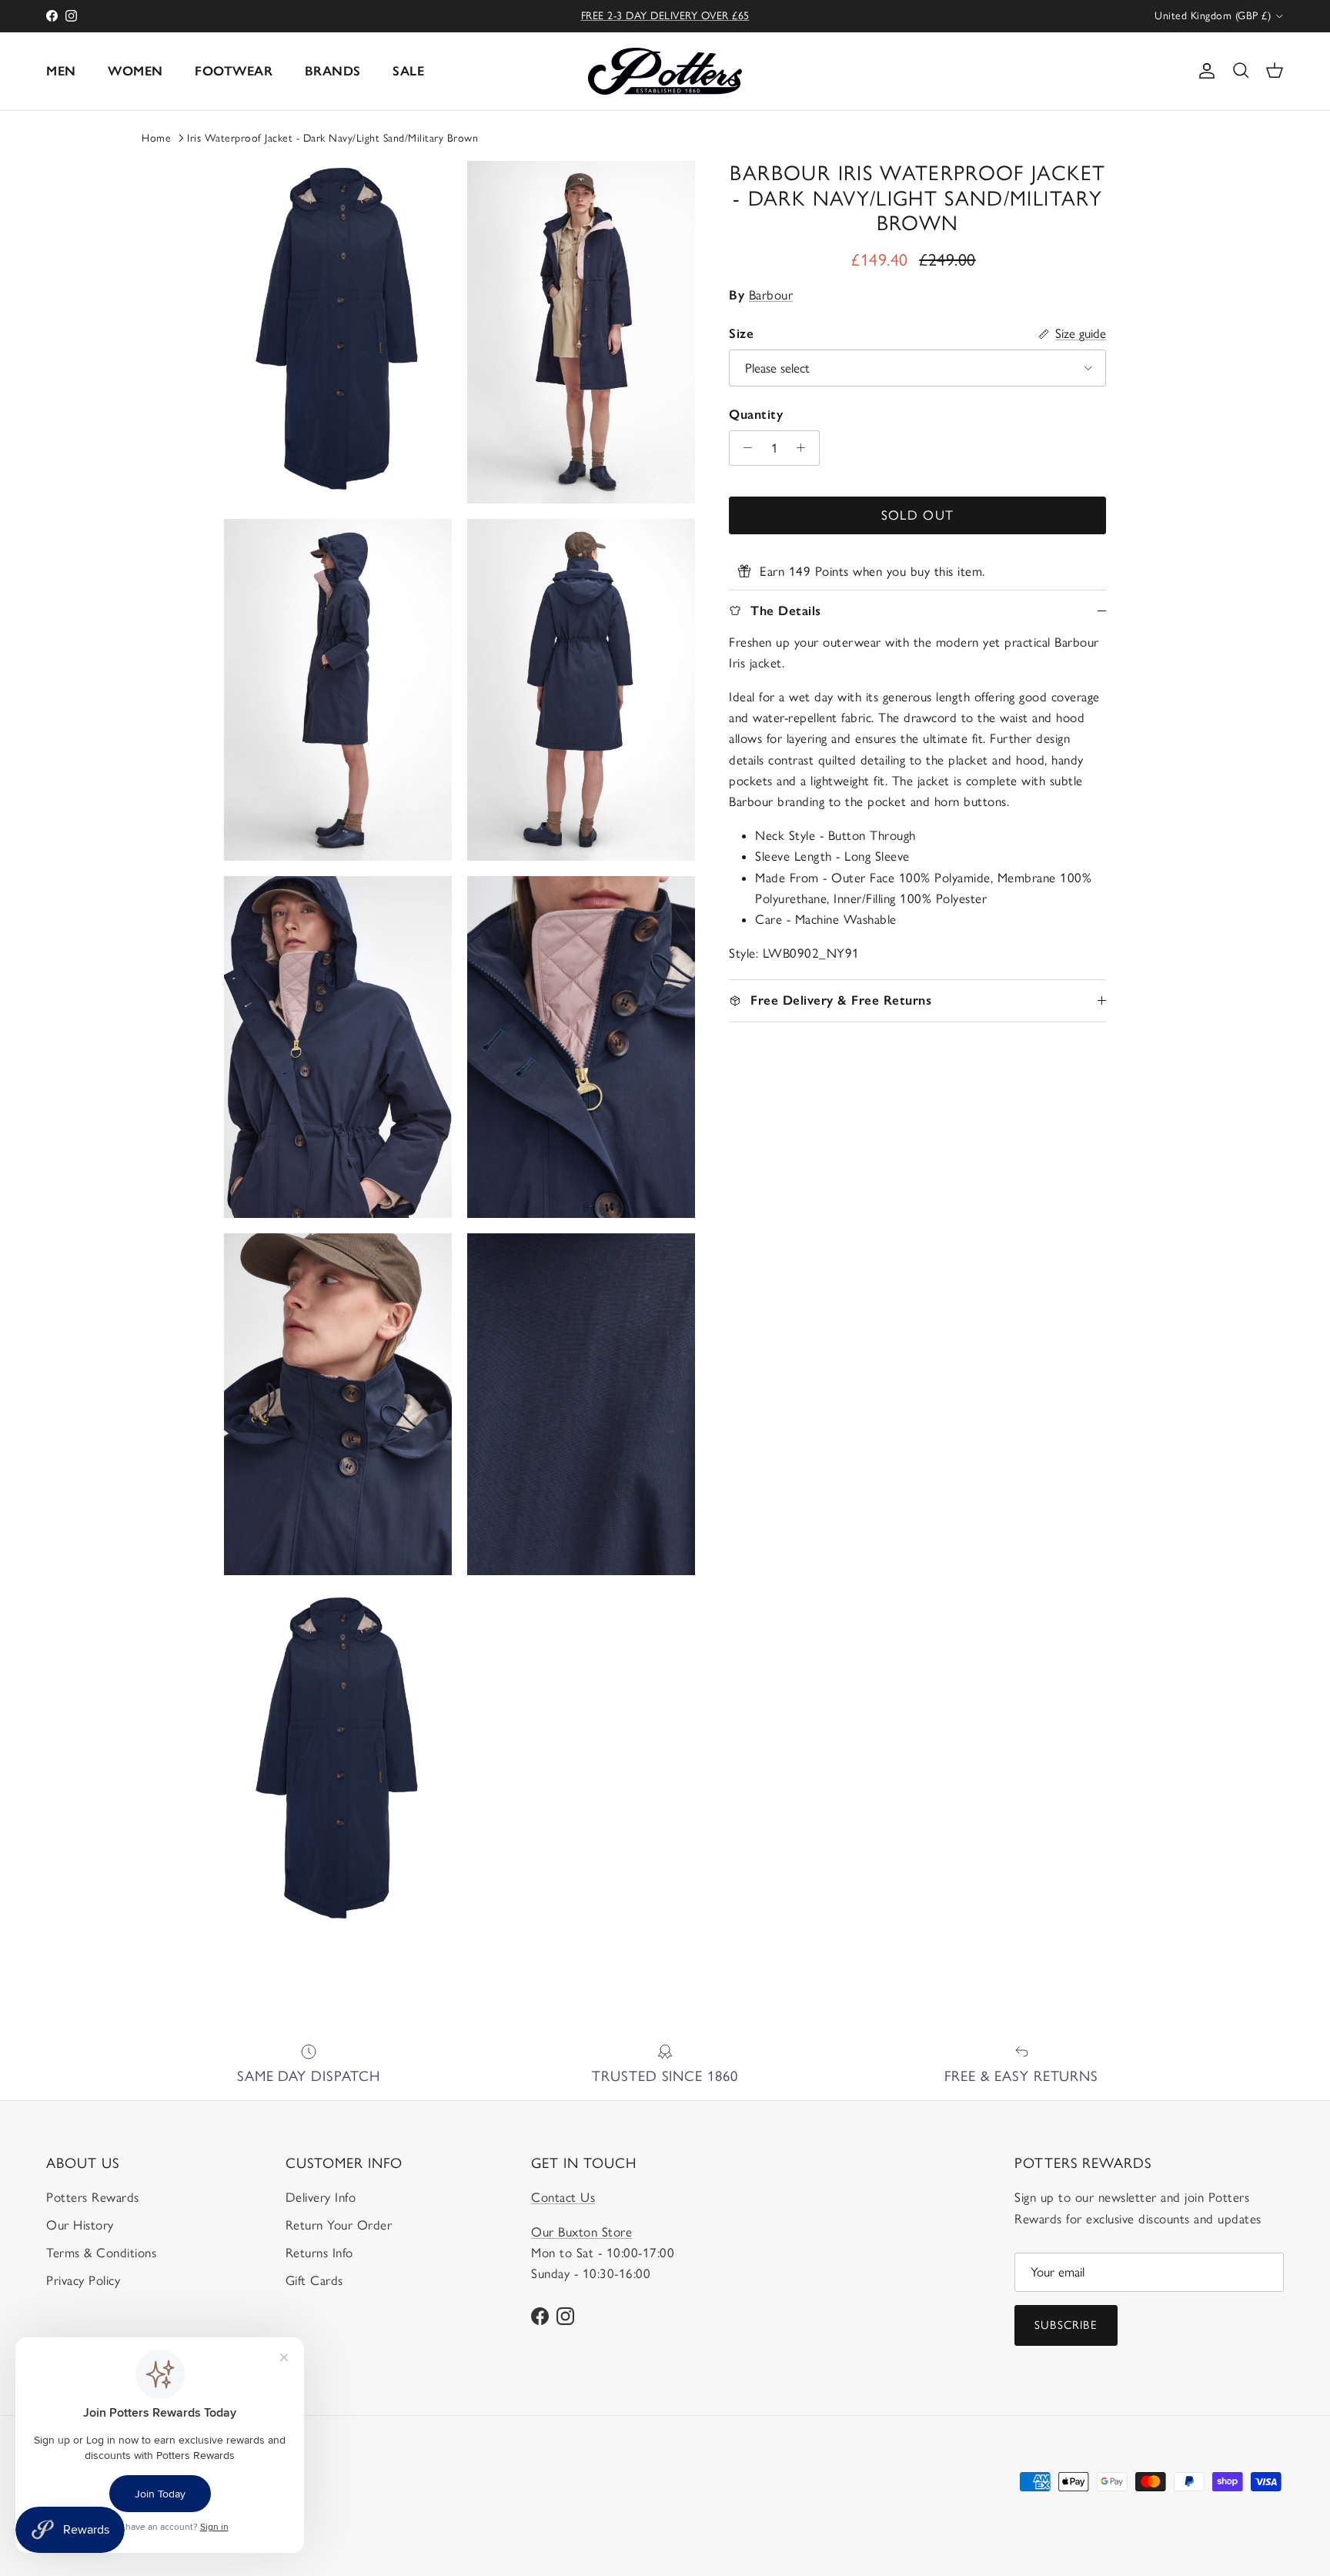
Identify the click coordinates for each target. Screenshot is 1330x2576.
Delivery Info (321, 2197)
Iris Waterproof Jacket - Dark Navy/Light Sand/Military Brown (332, 138)
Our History (80, 2225)
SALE (408, 71)
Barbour (771, 295)
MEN (61, 71)
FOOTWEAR (234, 71)
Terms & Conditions (101, 2253)
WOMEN (135, 71)
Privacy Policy (83, 2280)
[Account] (1204, 71)
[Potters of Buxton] (665, 71)
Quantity (756, 414)
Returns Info (319, 2253)
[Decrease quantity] (744, 448)
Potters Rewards (93, 2197)
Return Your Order (339, 2225)
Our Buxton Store (581, 2232)
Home (156, 138)
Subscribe (1066, 2325)
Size (741, 333)
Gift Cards (314, 2280)
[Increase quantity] (805, 448)
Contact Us (563, 2197)
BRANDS (333, 71)
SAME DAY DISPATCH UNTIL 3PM (665, 16)
